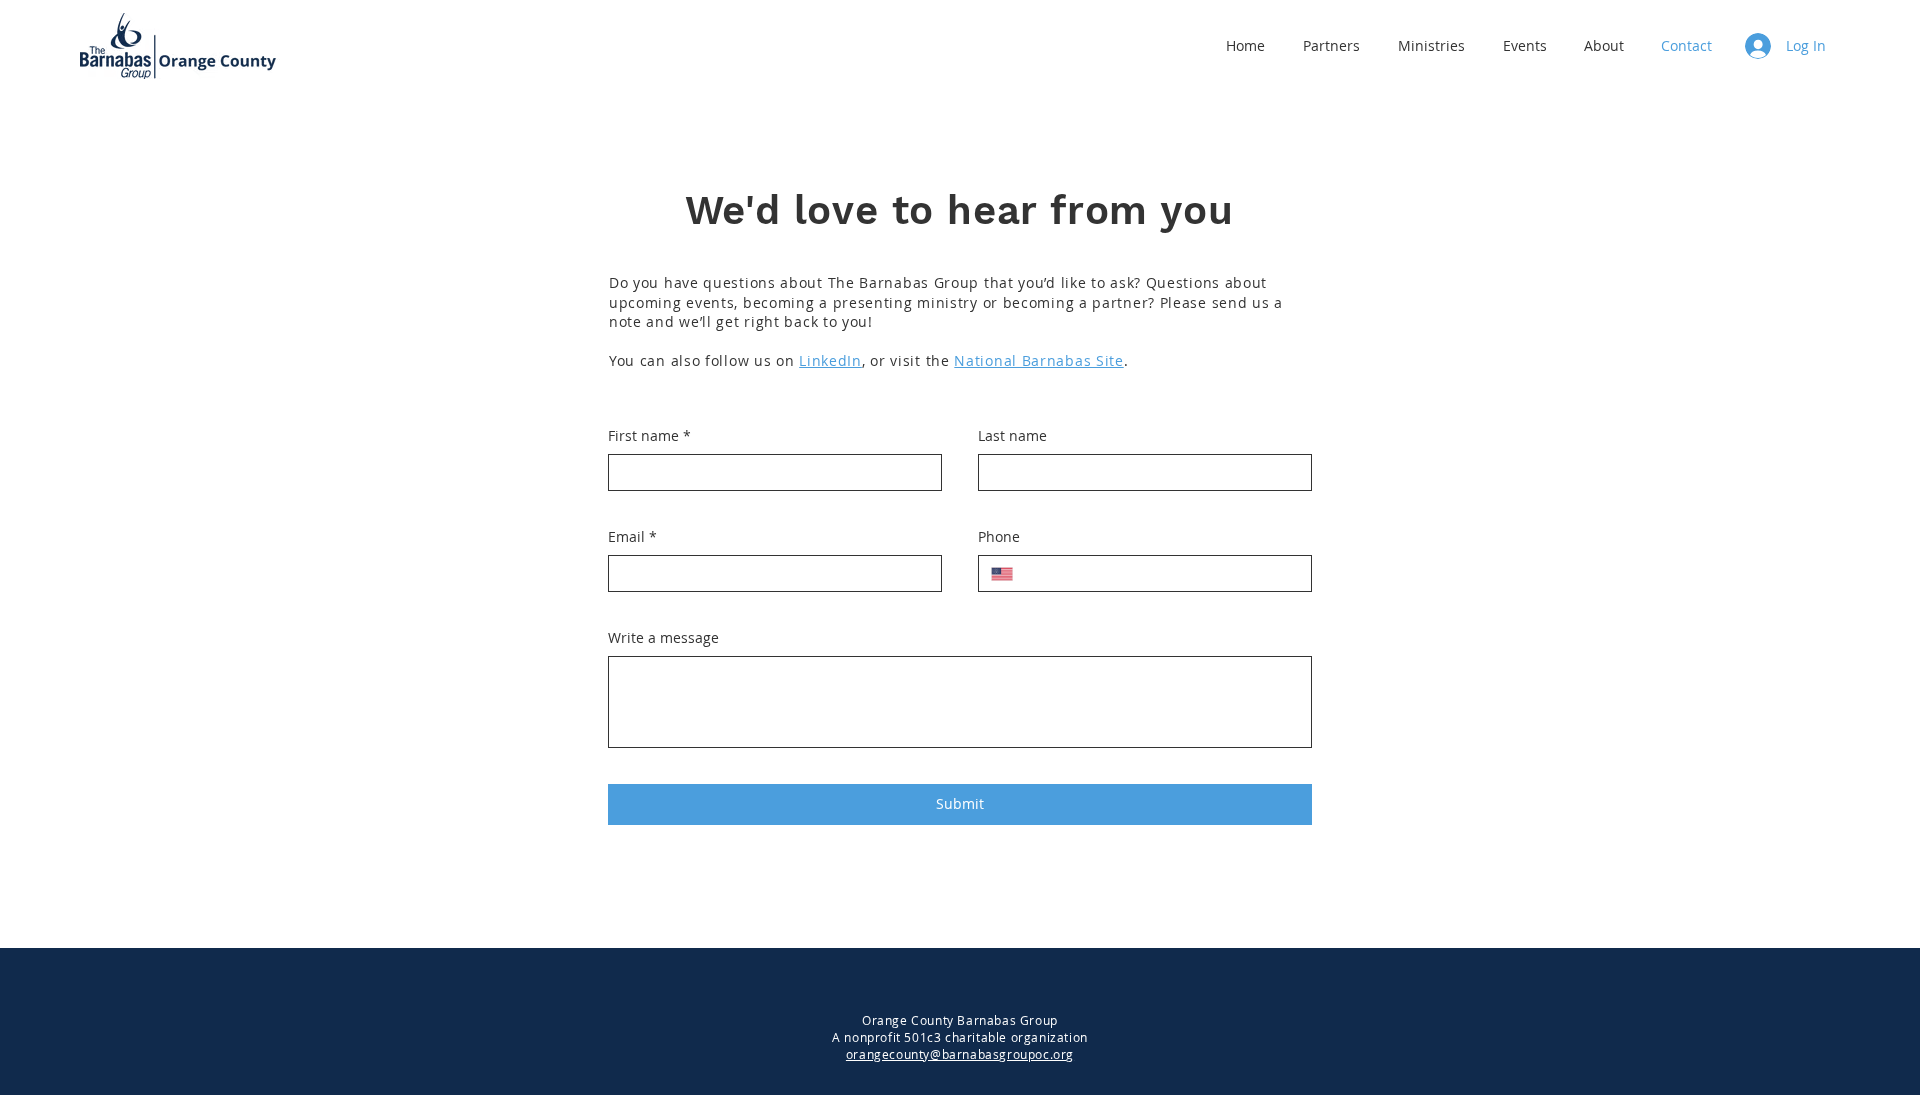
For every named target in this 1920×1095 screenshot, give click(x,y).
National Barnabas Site (1038, 360)
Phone (999, 536)
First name (649, 435)
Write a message (663, 637)
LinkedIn (830, 360)
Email (632, 536)
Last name (1012, 435)
